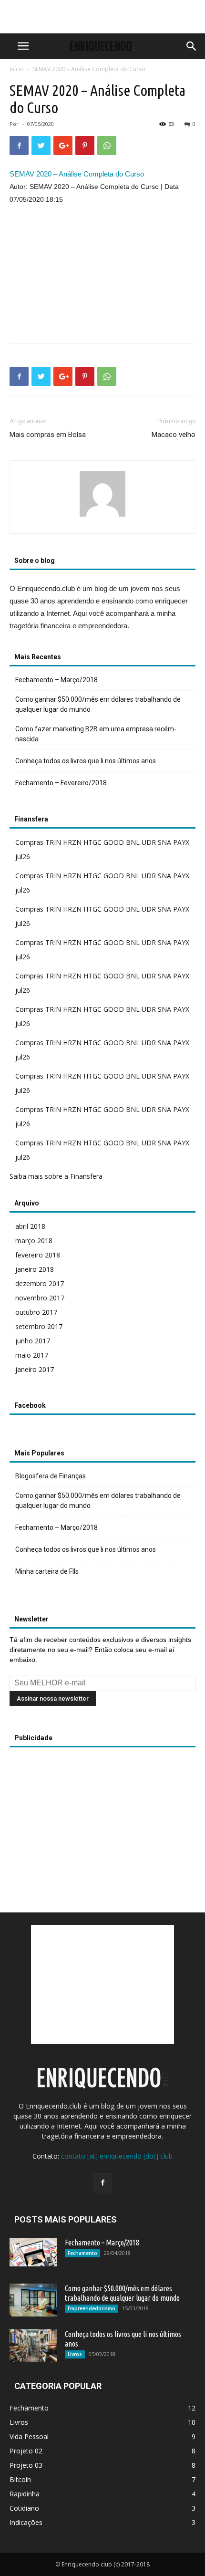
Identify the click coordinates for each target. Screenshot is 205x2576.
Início (17, 69)
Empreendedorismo (92, 2308)
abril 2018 (30, 1226)
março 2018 (34, 1241)
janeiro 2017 (35, 1369)
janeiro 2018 (35, 1269)
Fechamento (82, 2253)
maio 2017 (32, 1355)
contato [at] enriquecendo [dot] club (117, 2156)
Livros (75, 2354)
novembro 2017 (40, 1298)
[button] (192, 46)
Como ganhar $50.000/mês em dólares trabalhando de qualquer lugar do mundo (98, 704)
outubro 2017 (36, 1312)
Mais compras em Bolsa (48, 435)
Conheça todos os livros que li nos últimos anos (86, 761)
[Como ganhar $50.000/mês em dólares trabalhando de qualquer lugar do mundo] (33, 2300)
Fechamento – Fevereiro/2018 (61, 783)
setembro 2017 (39, 1326)
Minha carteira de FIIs (47, 1571)
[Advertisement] (102, 17)
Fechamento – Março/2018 (56, 680)
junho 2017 (33, 1341)
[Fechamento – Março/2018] (33, 2252)
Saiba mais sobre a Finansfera (56, 1176)
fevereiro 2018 (38, 1255)
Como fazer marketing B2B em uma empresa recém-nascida (96, 734)
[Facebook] (102, 2183)
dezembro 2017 (40, 1283)
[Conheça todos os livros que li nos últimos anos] (33, 2346)
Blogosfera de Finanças (51, 1476)
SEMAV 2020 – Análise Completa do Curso (77, 174)
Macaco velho (174, 435)
